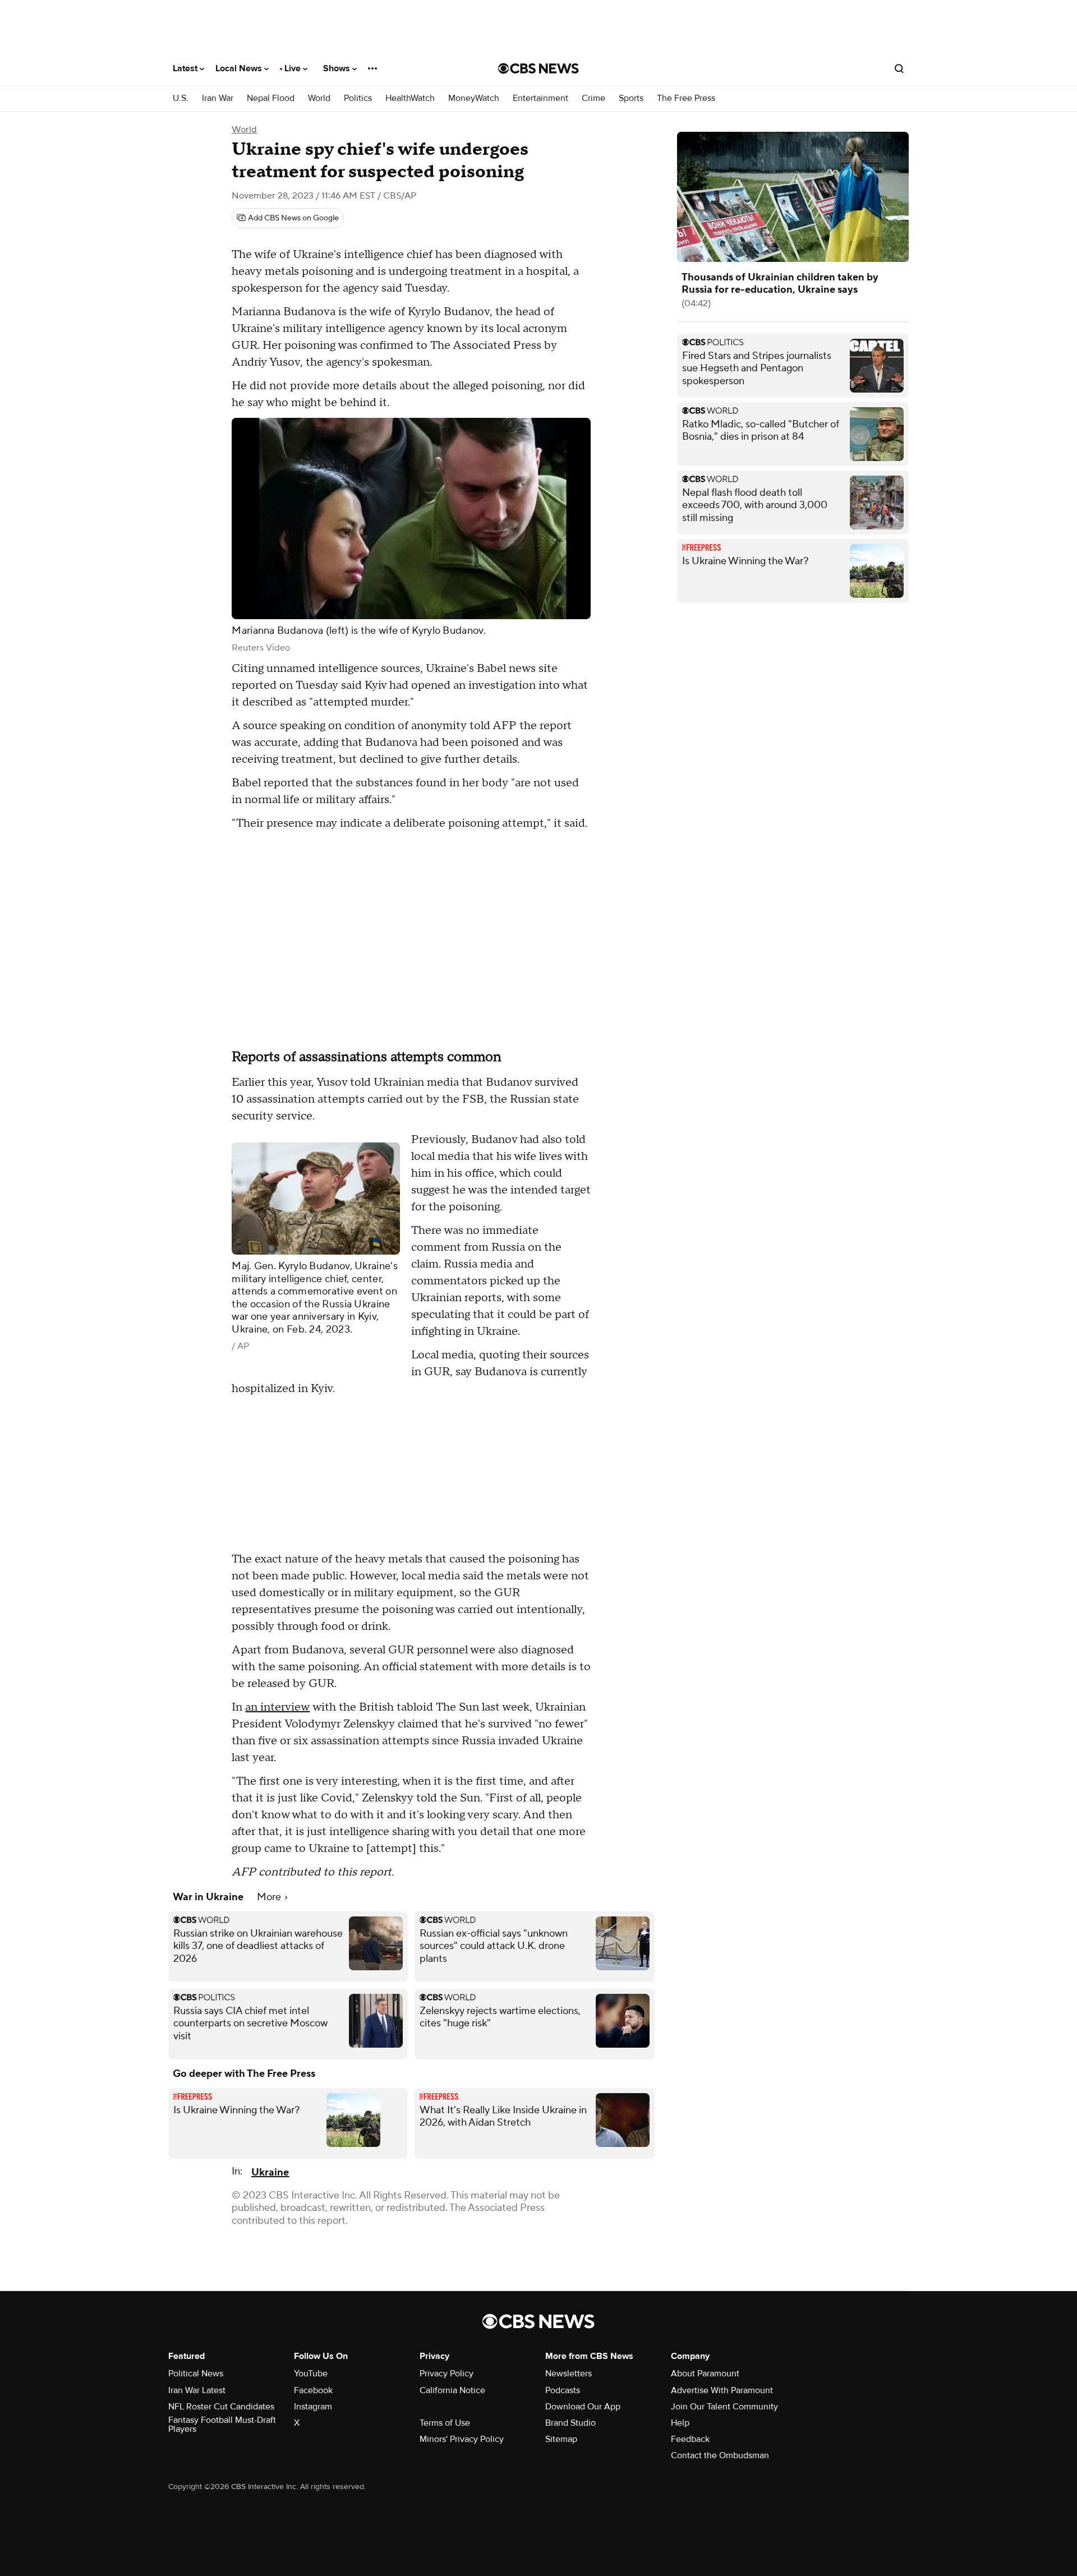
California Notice (452, 2390)
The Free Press (686, 98)
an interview (277, 1707)
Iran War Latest (197, 2390)
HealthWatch (410, 98)
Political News (196, 2374)
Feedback (690, 2439)
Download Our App (583, 2407)
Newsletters (569, 2374)
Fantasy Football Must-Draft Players (222, 2425)
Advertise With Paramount (722, 2390)
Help (680, 2423)
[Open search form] (899, 68)
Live (294, 68)
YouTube (311, 2374)
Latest (186, 68)
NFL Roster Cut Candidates (221, 2407)
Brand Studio (570, 2423)
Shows (338, 68)
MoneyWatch (474, 98)
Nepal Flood (271, 98)
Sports (631, 98)
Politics (358, 98)
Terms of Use (445, 2423)
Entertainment (540, 98)
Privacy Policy (447, 2374)
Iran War (218, 98)
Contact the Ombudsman (720, 2455)
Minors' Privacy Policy (462, 2439)
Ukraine (270, 2172)
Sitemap (561, 2439)
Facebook (313, 2390)
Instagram (313, 2407)
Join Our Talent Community (724, 2407)
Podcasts (563, 2390)
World (319, 98)
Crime (593, 98)
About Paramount (705, 2374)
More (270, 1897)
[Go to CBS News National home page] (538, 68)
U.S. (181, 98)
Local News (240, 68)
